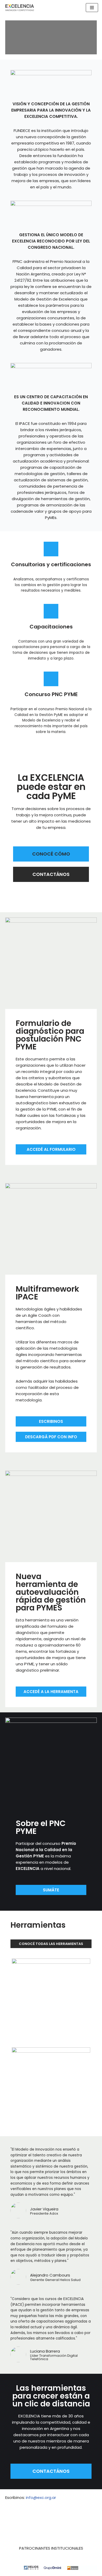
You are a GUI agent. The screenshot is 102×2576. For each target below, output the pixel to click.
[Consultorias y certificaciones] (51, 549)
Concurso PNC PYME (51, 694)
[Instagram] (90, 2520)
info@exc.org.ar (41, 2497)
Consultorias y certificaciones (51, 564)
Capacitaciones (51, 627)
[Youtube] (54, 2520)
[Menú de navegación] (92, 8)
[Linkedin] (36, 2520)
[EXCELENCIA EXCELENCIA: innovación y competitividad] (20, 8)
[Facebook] (72, 2520)
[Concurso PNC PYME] (51, 679)
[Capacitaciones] (51, 611)
